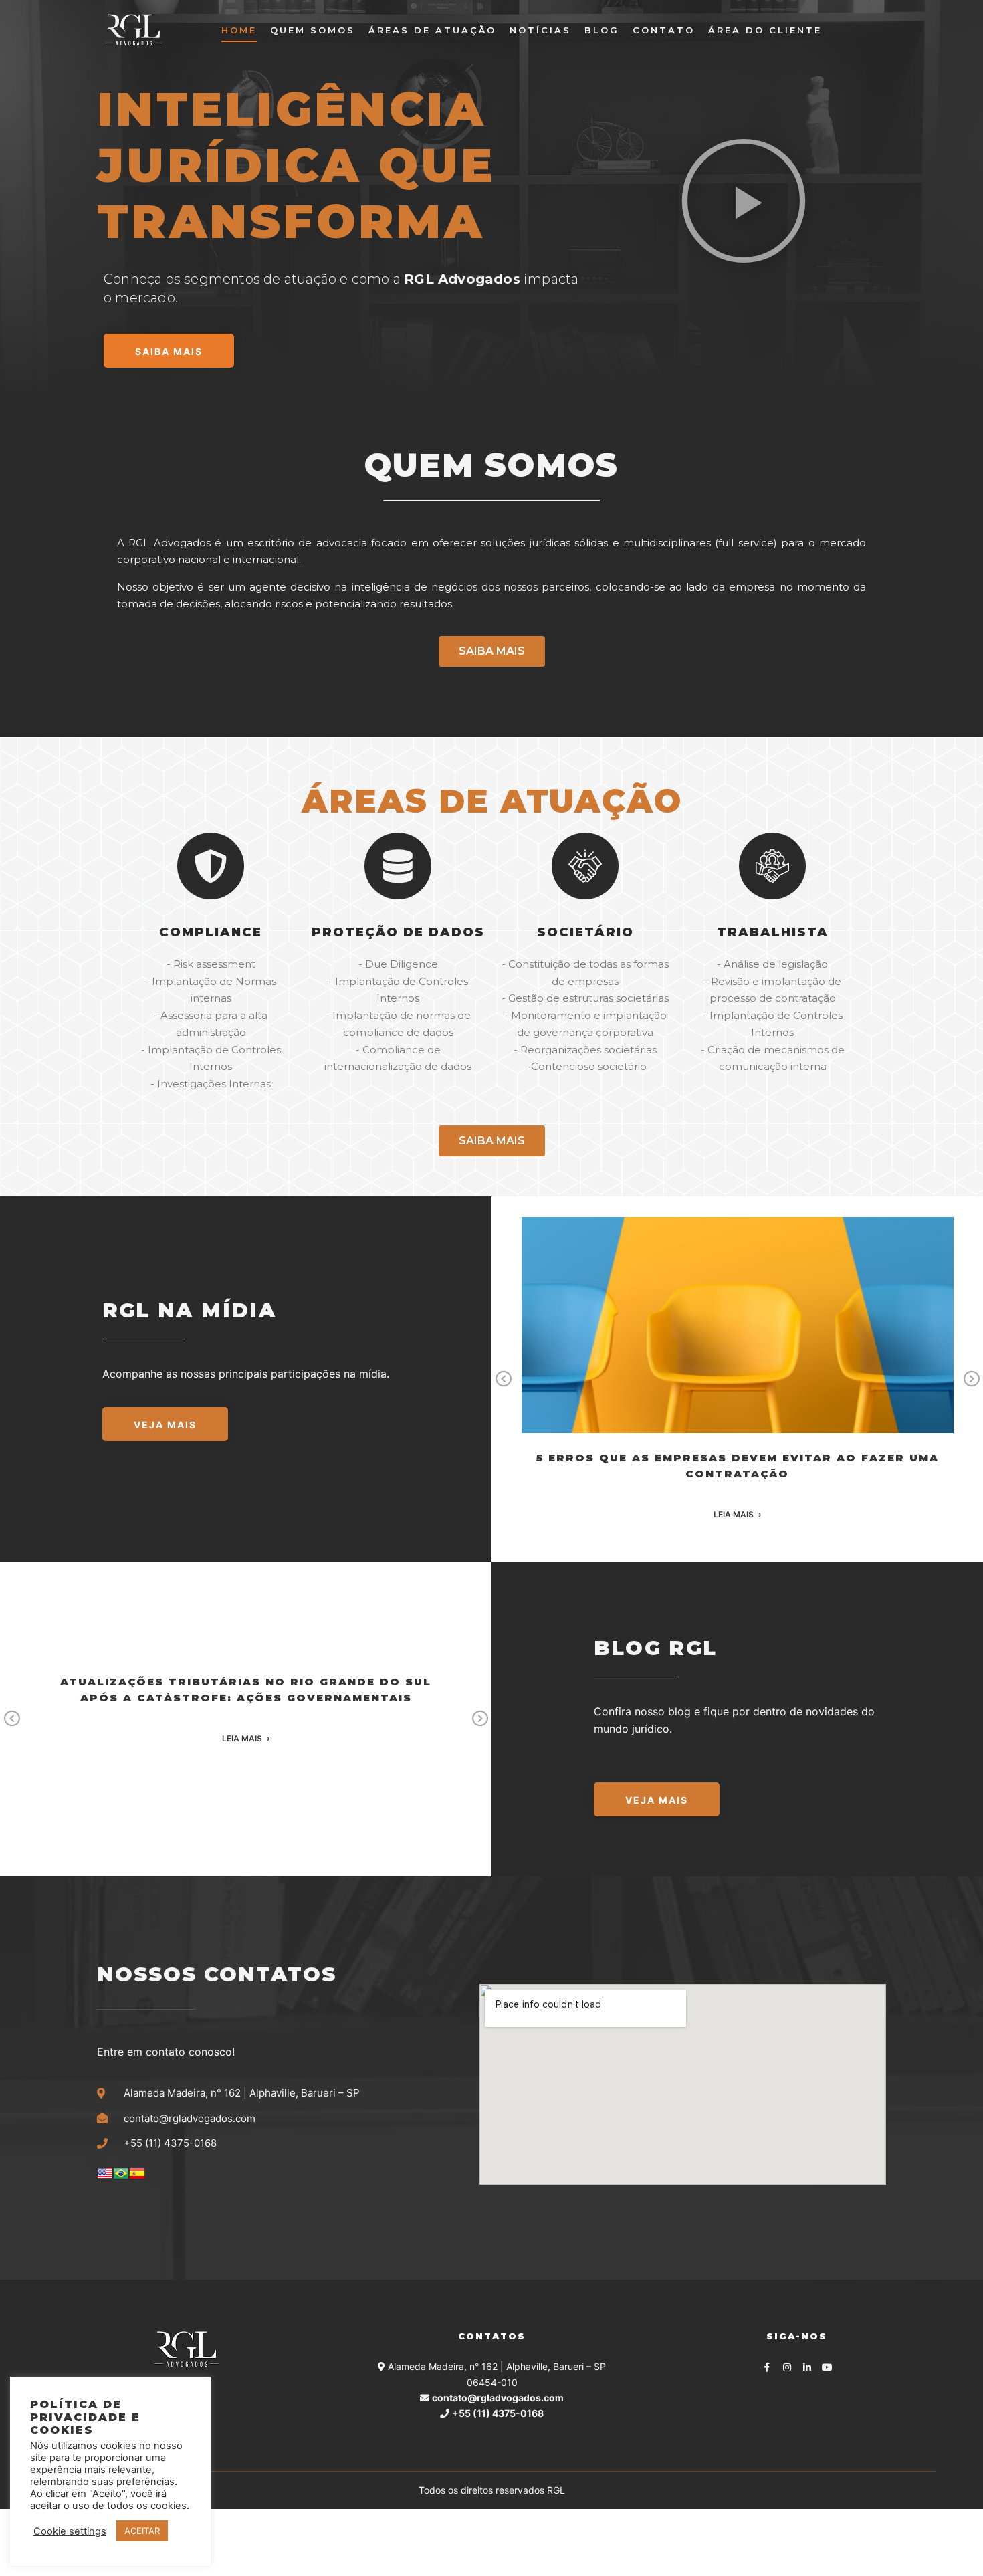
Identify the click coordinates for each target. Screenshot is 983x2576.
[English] (105, 2178)
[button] (744, 201)
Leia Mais (734, 1515)
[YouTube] (827, 2367)
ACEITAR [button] (142, 2531)
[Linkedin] (807, 2367)
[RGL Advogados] (134, 30)
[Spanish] (137, 2178)
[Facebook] (767, 2367)
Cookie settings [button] (70, 2531)
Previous (504, 1379)
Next (972, 1379)
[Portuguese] (121, 2178)
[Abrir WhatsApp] (950, 2542)
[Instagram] (787, 2367)
